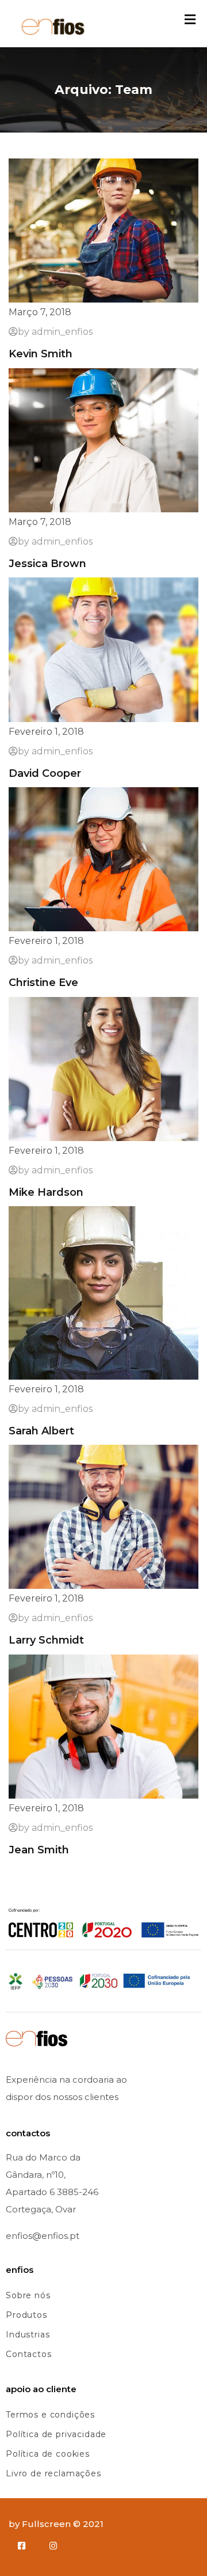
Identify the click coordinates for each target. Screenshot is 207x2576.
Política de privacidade (56, 2434)
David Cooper (45, 773)
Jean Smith (39, 1850)
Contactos (29, 2354)
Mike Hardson (46, 1192)
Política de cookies (48, 2454)
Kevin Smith (41, 354)
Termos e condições (50, 2415)
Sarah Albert (41, 1431)
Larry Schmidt (46, 1640)
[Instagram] (53, 2546)
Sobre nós (28, 2295)
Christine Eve (43, 983)
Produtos (26, 2315)
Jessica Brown (47, 564)
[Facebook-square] (22, 2546)
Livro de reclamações (53, 2473)
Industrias (28, 2335)
